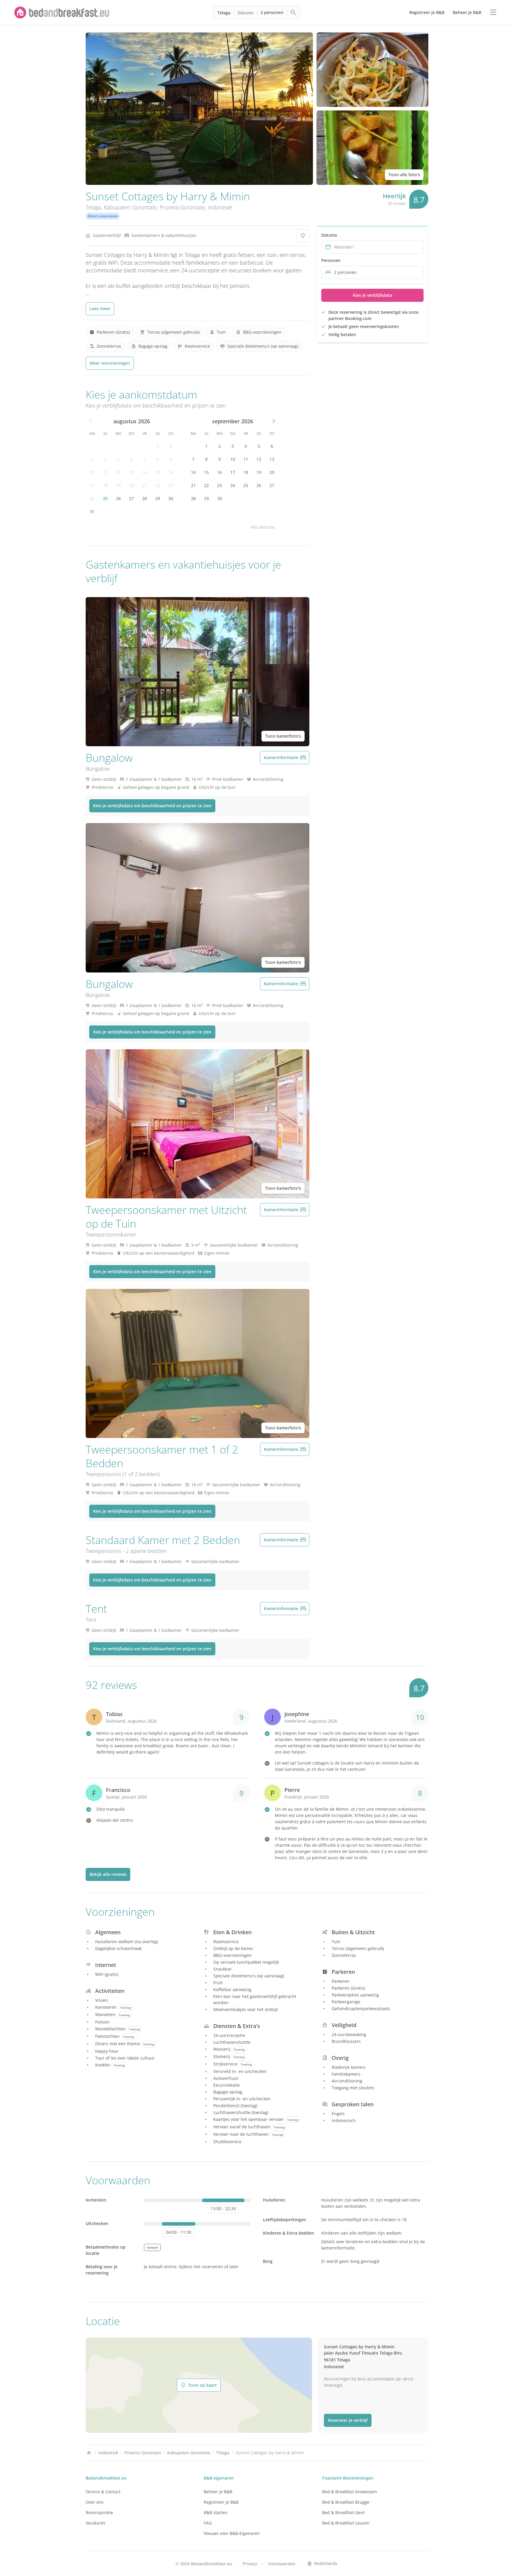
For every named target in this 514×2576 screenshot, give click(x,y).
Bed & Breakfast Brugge (346, 2502)
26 (118, 498)
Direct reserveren (103, 216)
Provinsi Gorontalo (182, 207)
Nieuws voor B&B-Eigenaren (232, 2533)
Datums (246, 13)
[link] (62, 13)
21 (145, 485)
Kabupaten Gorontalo (130, 207)
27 (131, 498)
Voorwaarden (282, 2564)
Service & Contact (103, 2492)
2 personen (272, 12)
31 (92, 512)
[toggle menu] (493, 13)
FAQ (208, 2523)
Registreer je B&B (221, 2502)
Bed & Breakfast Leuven (346, 2523)
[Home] (89, 2453)
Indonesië (220, 207)
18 (105, 485)
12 (118, 472)
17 (92, 485)
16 (171, 472)
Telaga (224, 13)
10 (92, 472)
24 (92, 498)
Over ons (95, 2502)
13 (131, 472)
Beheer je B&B (218, 2492)
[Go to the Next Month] (273, 421)
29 (158, 498)
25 (105, 498)
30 (171, 498)
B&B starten (216, 2512)
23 (171, 485)
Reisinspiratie (99, 2512)
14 (145, 472)
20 (131, 485)
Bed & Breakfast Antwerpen (350, 2492)
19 (118, 485)
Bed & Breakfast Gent (343, 2512)
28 (145, 498)
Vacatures (95, 2523)
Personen (331, 260)
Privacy (250, 2564)
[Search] (294, 13)
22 (158, 485)
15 (158, 472)
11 (105, 472)
